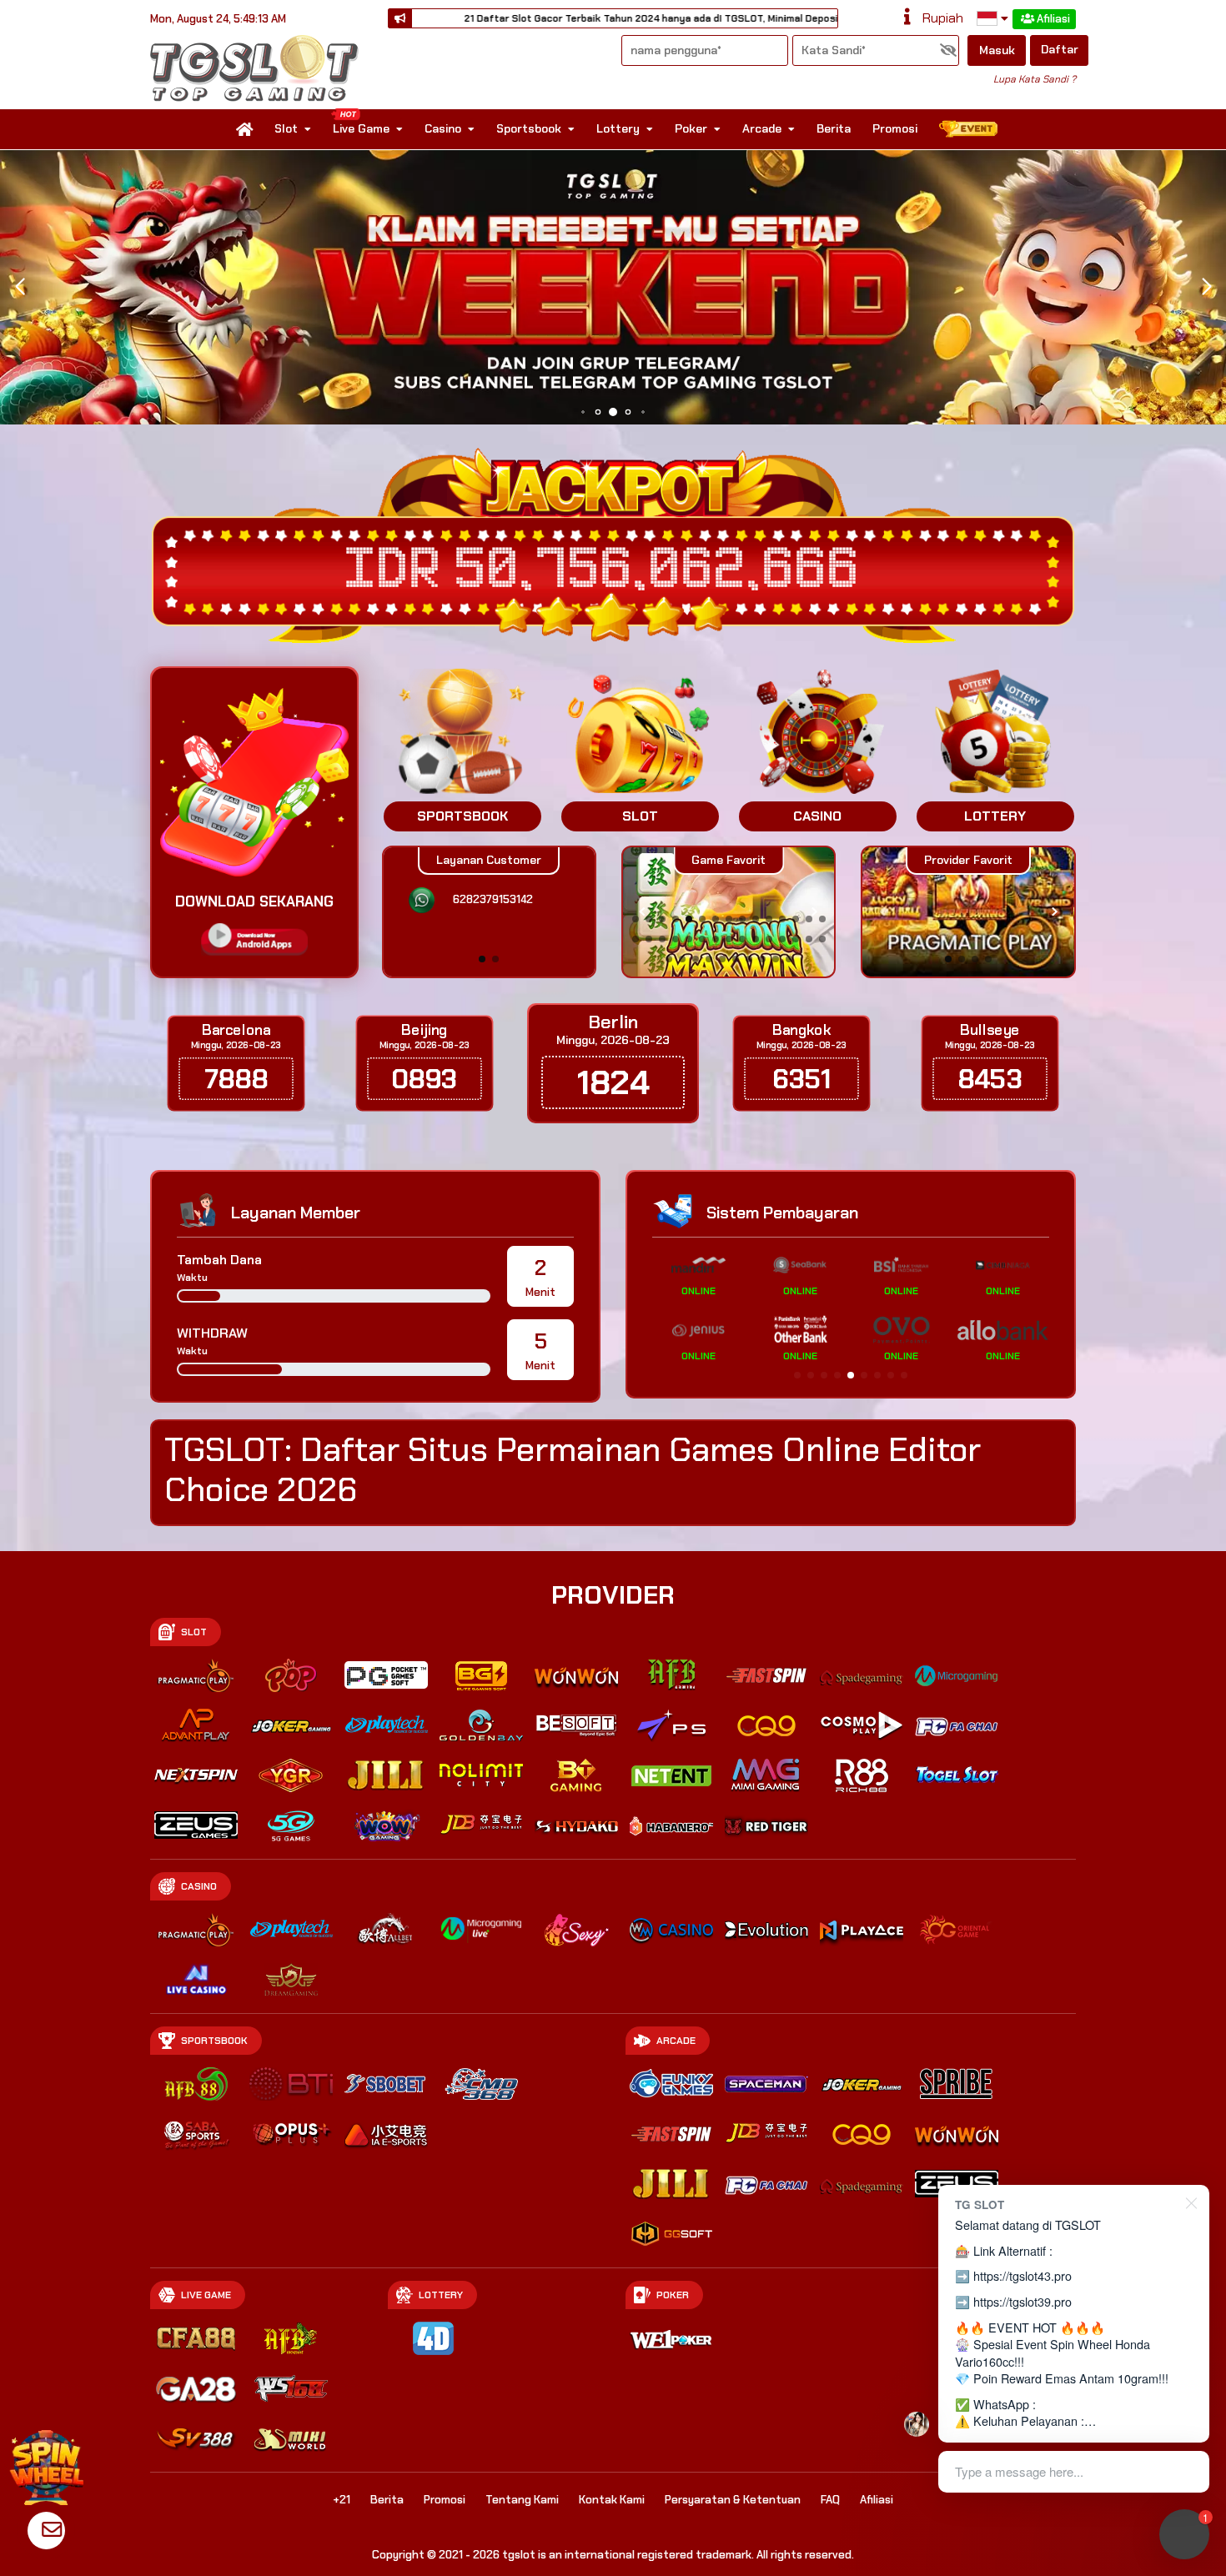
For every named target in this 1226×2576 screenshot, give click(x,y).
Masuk (997, 50)
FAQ (830, 2500)
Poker (691, 128)
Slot (286, 128)
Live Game (361, 128)
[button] (1206, 287)
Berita (834, 128)
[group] (968, 912)
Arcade (762, 128)
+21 (342, 2500)
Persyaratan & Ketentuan (733, 2500)
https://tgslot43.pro (1023, 2275)
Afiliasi (1053, 19)
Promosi (895, 128)
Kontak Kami (612, 2500)
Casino (443, 128)
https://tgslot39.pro (1023, 2301)
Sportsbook (529, 128)
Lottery (618, 128)
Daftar (1060, 49)
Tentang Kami (522, 2500)
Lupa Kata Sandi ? (1035, 79)
